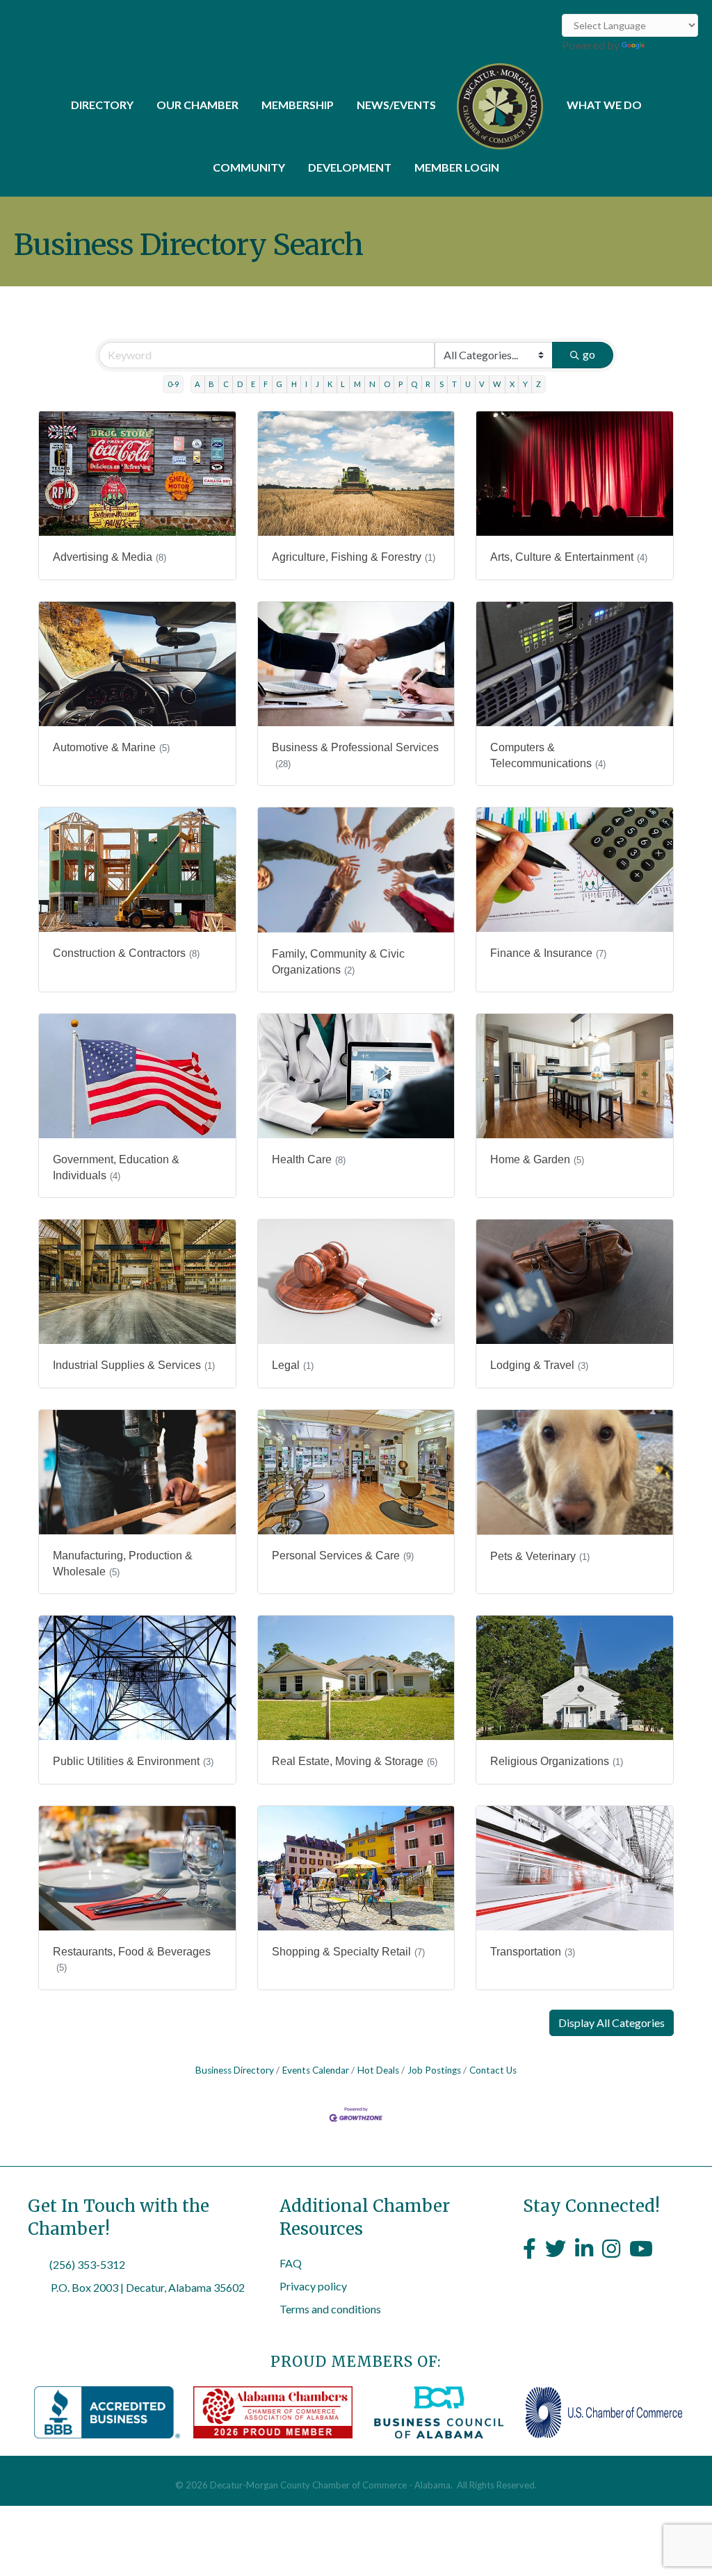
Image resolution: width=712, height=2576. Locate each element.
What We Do (604, 105)
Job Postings (434, 2070)
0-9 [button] (173, 384)
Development (350, 167)
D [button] (240, 384)
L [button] (343, 384)
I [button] (306, 384)
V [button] (482, 384)
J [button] (317, 384)
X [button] (512, 384)
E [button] (253, 384)
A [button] (197, 384)
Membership (298, 105)
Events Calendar (316, 2070)
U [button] (468, 384)
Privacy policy (313, 2286)
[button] (612, 2023)
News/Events (396, 105)
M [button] (357, 384)
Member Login (457, 167)
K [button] (330, 384)
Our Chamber (197, 105)
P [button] (400, 384)
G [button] (279, 384)
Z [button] (539, 384)
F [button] (266, 384)
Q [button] (414, 384)
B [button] (211, 384)
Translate (670, 45)
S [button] (442, 384)
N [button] (372, 384)
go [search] (589, 354)
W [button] (497, 384)
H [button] (294, 384)
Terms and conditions (330, 2309)
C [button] (226, 384)
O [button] (387, 384)
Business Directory (235, 2070)
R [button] (428, 384)
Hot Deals (378, 2070)
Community (249, 167)
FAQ (291, 2263)
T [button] (454, 384)
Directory (102, 105)
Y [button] (525, 384)
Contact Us (493, 2070)
